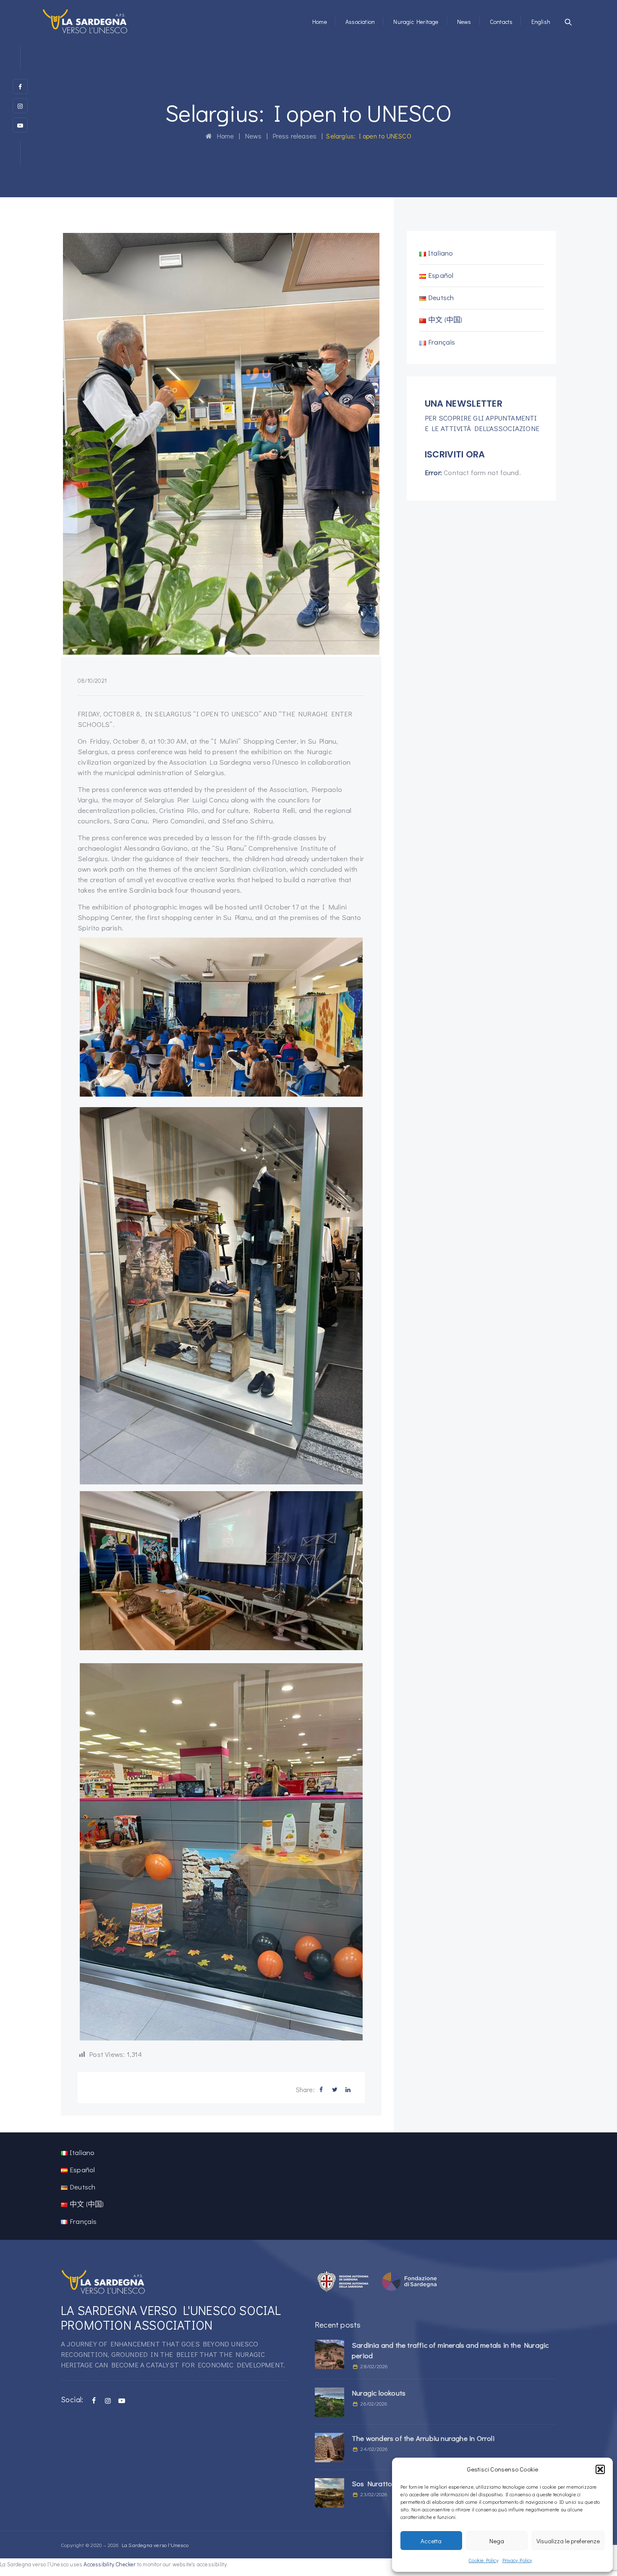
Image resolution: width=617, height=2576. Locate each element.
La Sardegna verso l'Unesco (155, 2545)
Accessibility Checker (110, 2564)
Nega (497, 2541)
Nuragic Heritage (416, 22)
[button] (600, 2469)
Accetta (431, 2541)
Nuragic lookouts (379, 2393)
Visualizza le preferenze (568, 2541)
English (541, 22)
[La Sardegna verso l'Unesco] (85, 21)
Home (320, 22)
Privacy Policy (517, 2560)
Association (360, 22)
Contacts (501, 22)
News (464, 22)
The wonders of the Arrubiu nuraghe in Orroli (423, 2438)
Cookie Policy (483, 2560)
